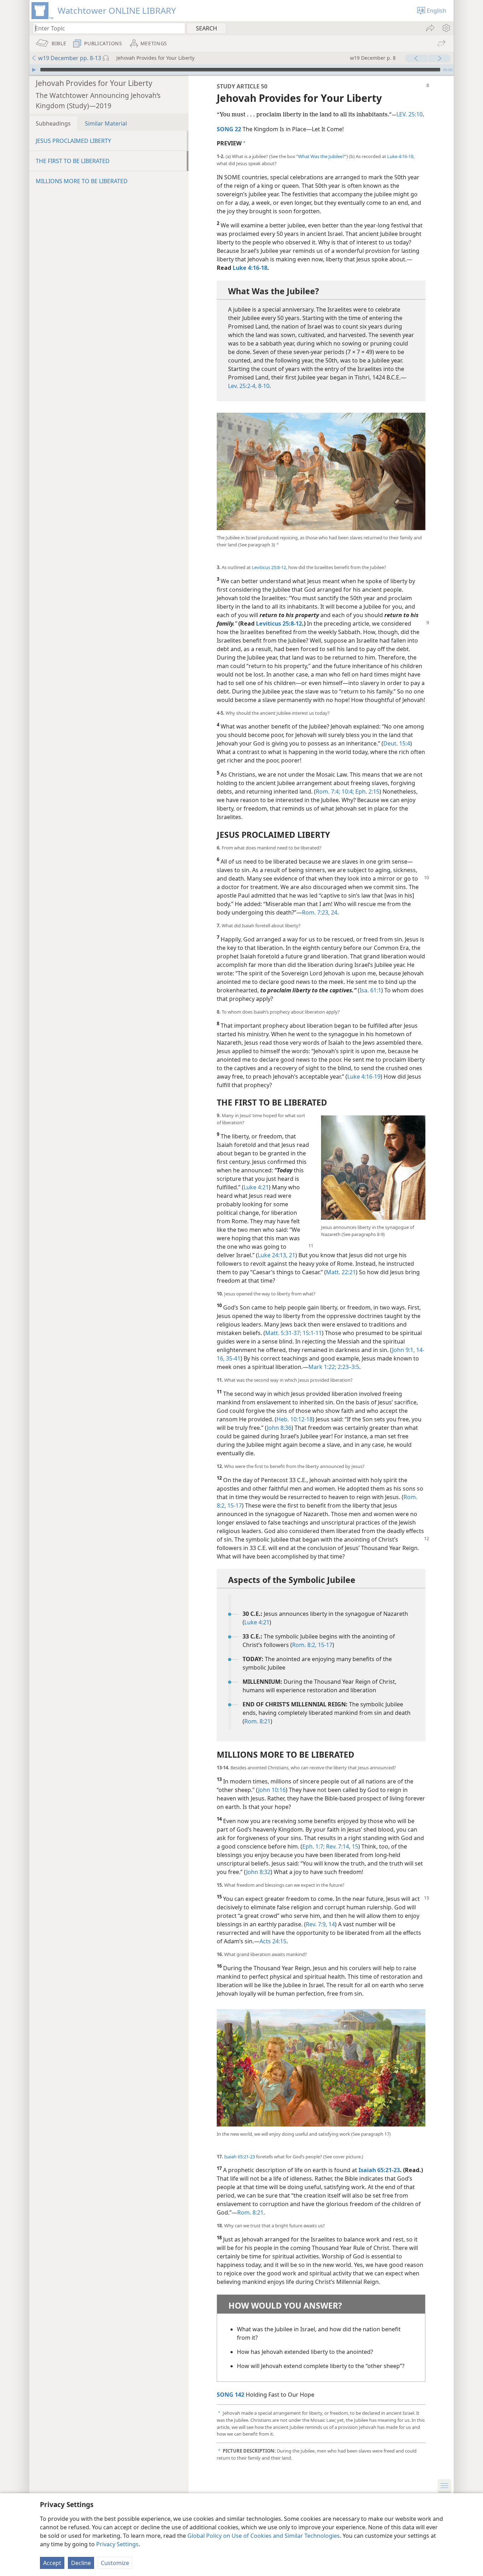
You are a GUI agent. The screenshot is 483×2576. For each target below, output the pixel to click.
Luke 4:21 (256, 1187)
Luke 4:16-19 (364, 1077)
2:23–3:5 (348, 1367)
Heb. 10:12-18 (295, 1419)
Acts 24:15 (273, 1941)
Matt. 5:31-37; (283, 1333)
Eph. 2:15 (367, 791)
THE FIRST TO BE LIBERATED (73, 161)
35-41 (232, 1358)
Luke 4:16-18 (400, 156)
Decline (81, 2563)
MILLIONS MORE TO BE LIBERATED (82, 181)
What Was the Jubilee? (321, 156)
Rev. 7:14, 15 (341, 1846)
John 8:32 (258, 1872)
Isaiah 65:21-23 (240, 2157)
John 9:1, (403, 1350)
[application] (241, 70)
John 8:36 (279, 1428)
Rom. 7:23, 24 (320, 912)
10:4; (347, 791)
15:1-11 (312, 1333)
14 (331, 1924)
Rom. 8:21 (257, 1721)
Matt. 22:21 (341, 1272)
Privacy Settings (117, 2544)
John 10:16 (272, 1790)
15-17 (234, 1505)
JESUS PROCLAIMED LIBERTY (73, 141)
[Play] (34, 70)
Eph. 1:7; (313, 1846)
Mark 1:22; (322, 1367)
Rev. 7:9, (316, 1924)
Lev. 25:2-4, (242, 386)
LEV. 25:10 (409, 114)
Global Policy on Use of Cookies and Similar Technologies (264, 2536)
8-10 (263, 386)
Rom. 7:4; (328, 791)
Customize (115, 2563)
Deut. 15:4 (397, 743)
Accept (52, 2563)
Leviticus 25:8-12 (269, 567)
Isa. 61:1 (370, 990)
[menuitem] (446, 28)
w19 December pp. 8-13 (70, 58)
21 (291, 1255)
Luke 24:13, (273, 1255)
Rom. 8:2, (304, 1645)
